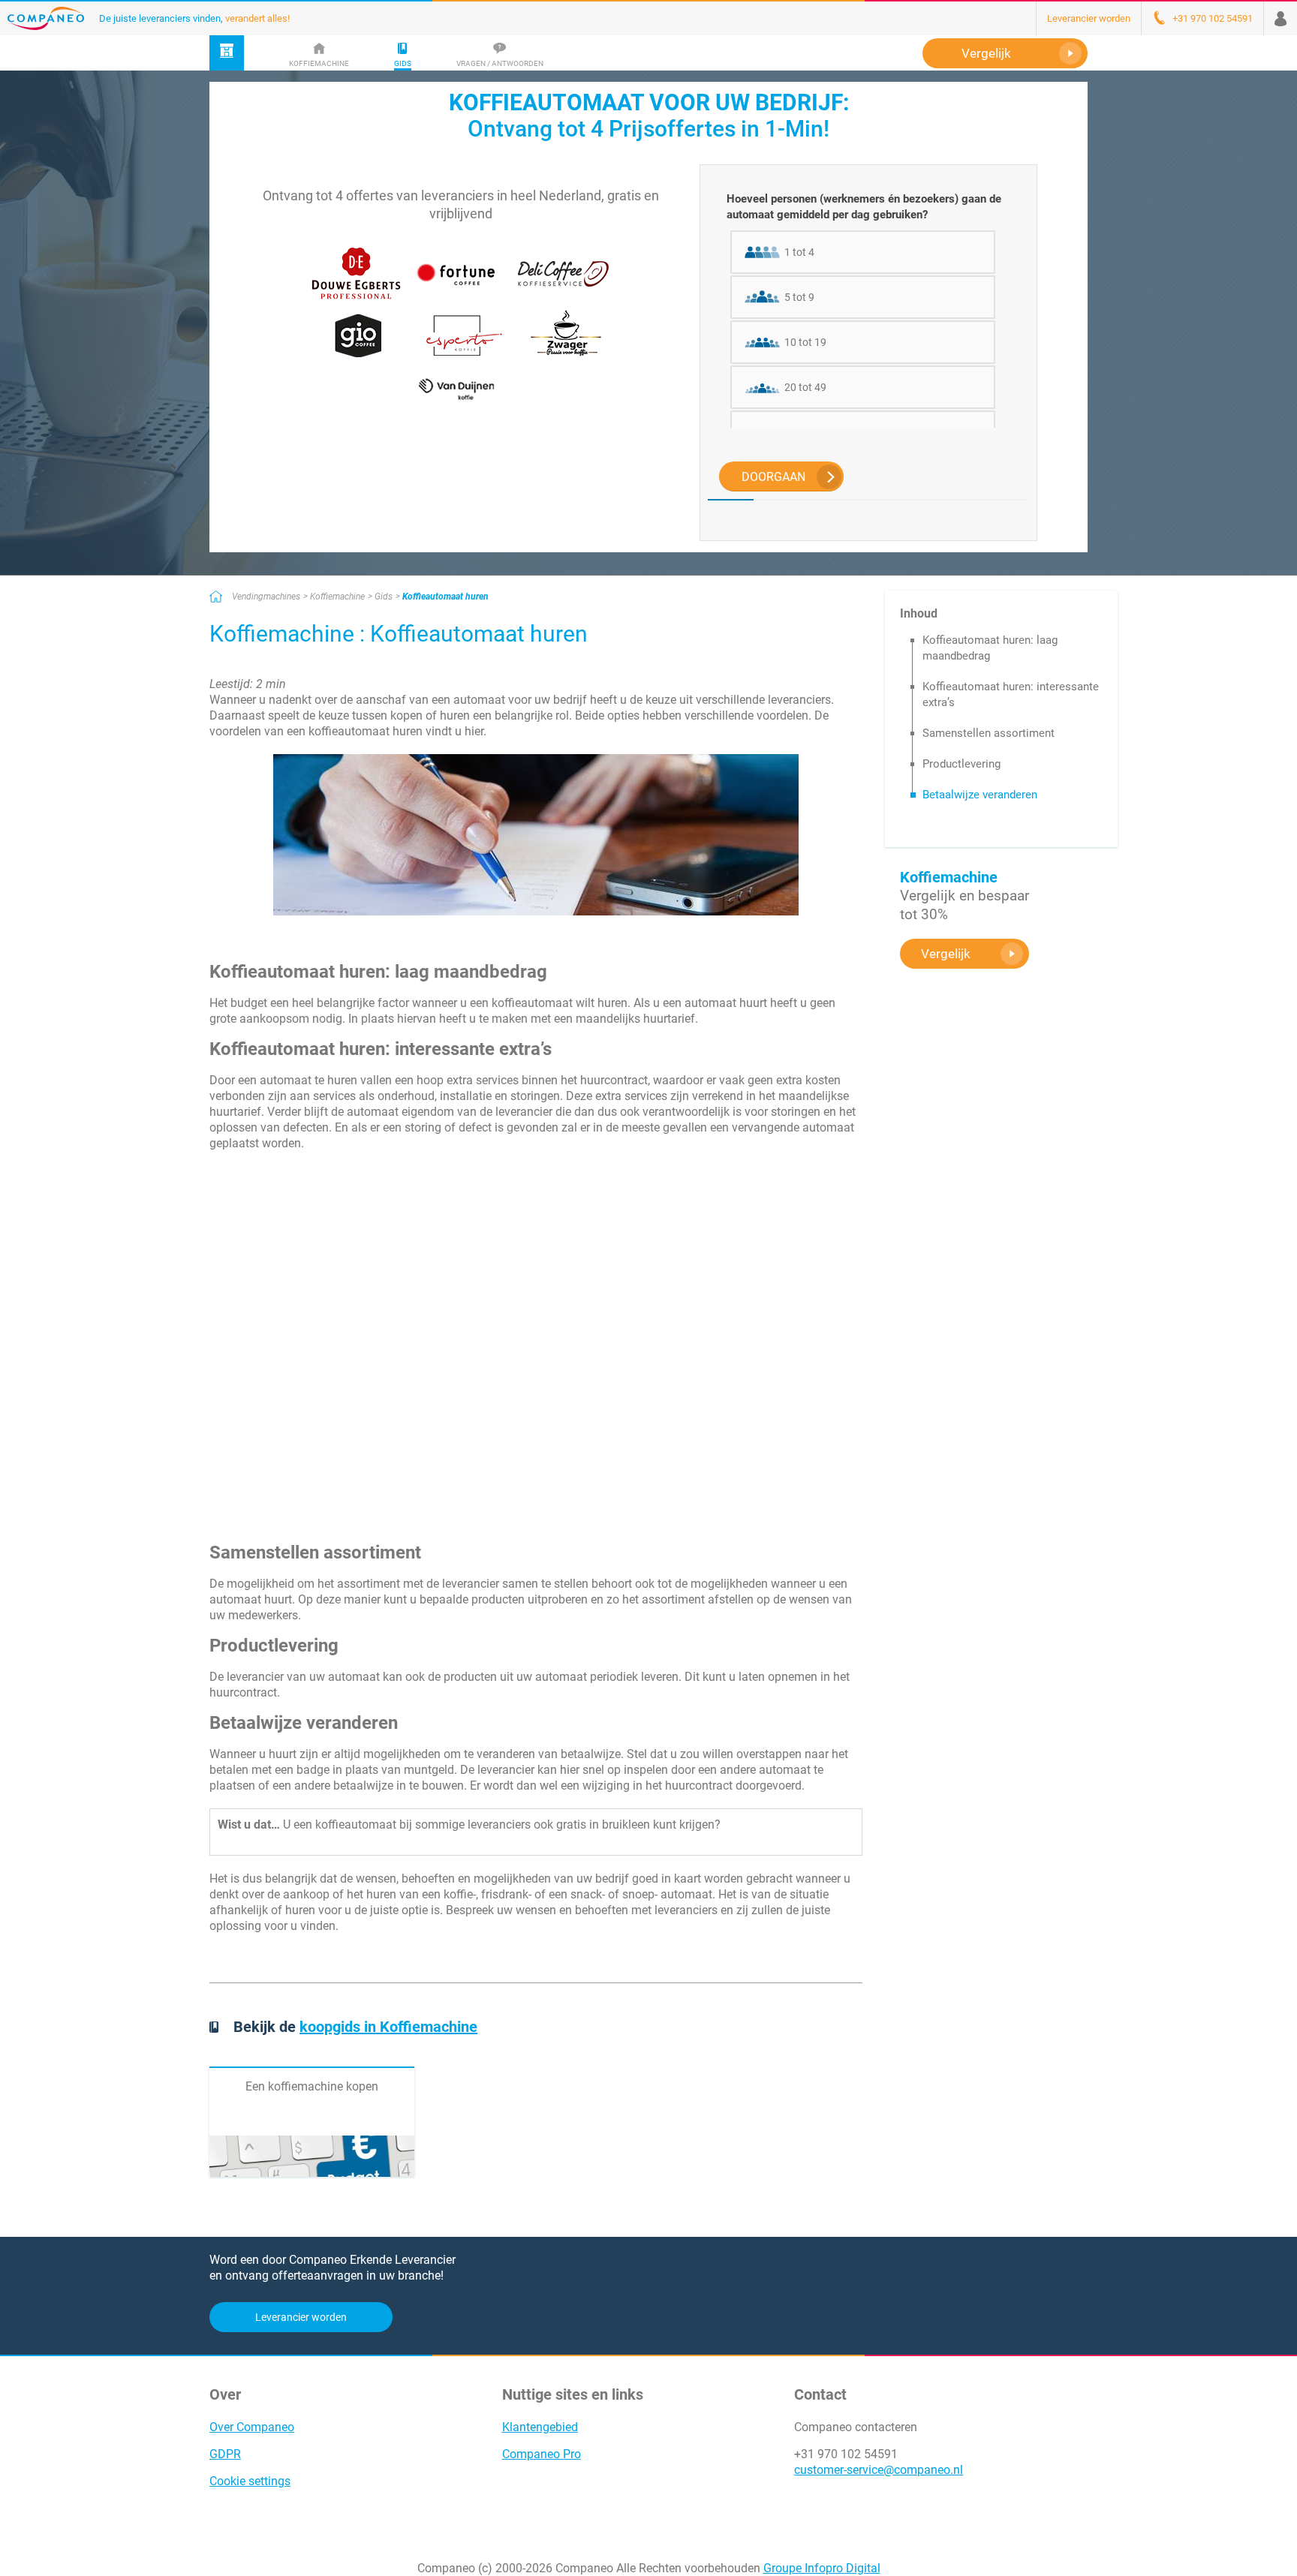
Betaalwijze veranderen (980, 795)
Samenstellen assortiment (989, 733)
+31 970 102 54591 (846, 2454)
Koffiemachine (337, 597)
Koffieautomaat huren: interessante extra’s (1011, 694)
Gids (384, 597)
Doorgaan (773, 477)
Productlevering (961, 764)
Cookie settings (250, 2481)
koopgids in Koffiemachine (388, 2027)
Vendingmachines (266, 597)
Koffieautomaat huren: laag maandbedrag (990, 648)
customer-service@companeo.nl (879, 2470)
